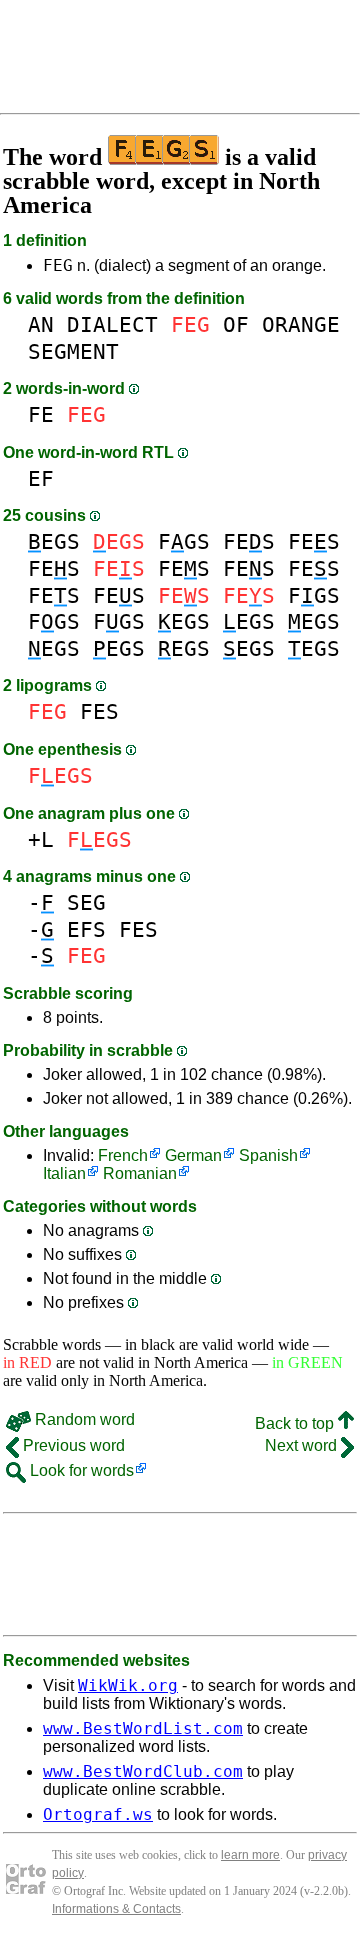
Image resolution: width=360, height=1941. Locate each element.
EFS (86, 929)
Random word (83, 1419)
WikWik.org (128, 1685)
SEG (86, 902)
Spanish (268, 1155)
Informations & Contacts (116, 1909)
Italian (64, 1173)
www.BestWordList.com (143, 1728)
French (123, 1155)
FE (41, 414)
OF (236, 324)
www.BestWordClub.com (143, 1771)
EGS (54, 541)
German (193, 1155)
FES (249, 541)
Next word (303, 1445)
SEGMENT (73, 351)
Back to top (296, 1423)
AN (41, 324)
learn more (250, 1855)
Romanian (140, 1173)
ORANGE (301, 324)
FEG (58, 265)
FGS (184, 541)
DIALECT (112, 324)
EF (41, 478)
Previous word (72, 1445)
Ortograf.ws (98, 1814)
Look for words (80, 1470)
